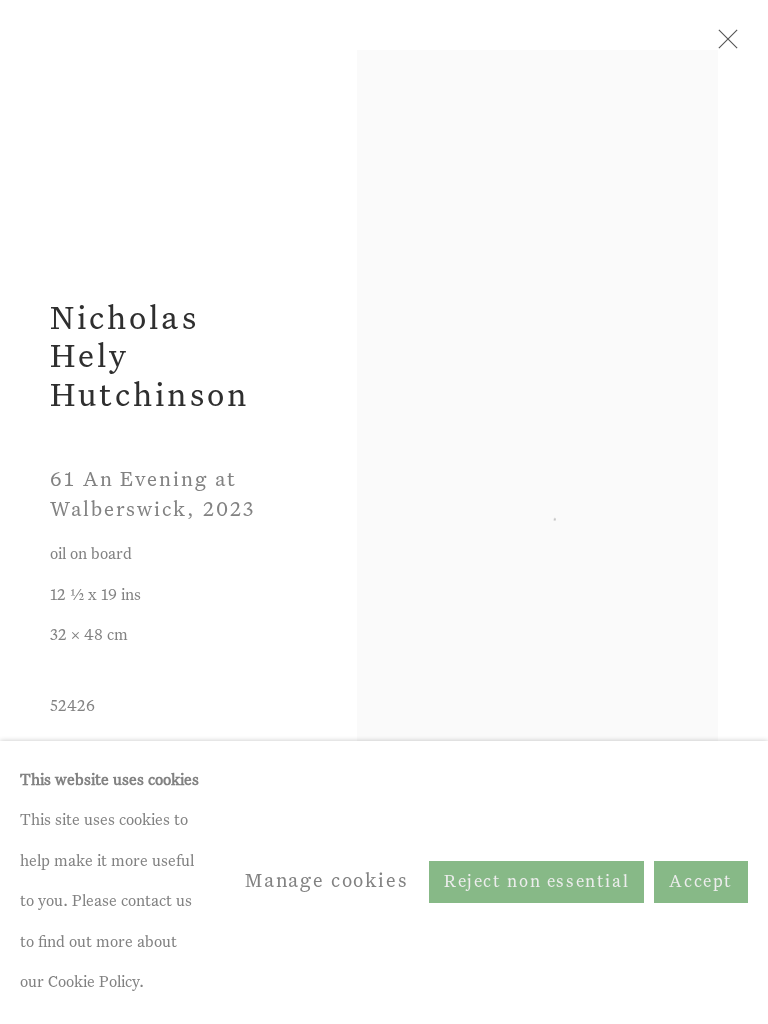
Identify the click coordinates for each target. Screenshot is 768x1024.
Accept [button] (701, 883)
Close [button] (723, 45)
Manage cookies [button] (327, 881)
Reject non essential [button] (536, 883)
